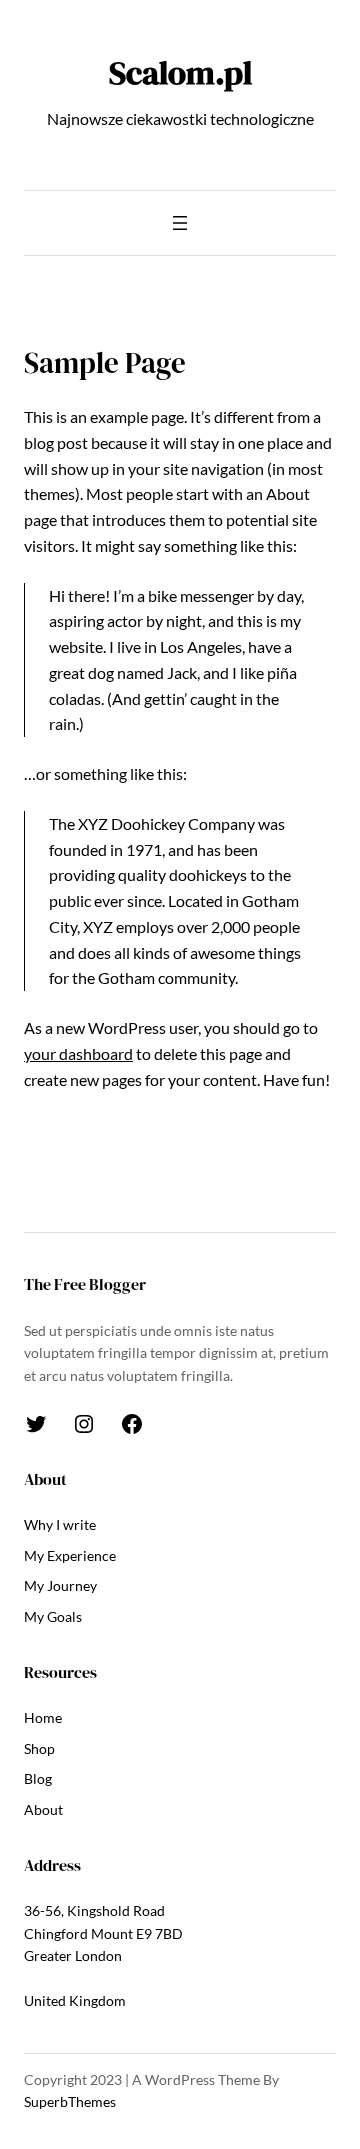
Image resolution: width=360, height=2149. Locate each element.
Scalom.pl (180, 72)
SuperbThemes (70, 2101)
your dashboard (78, 1053)
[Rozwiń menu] (180, 223)
